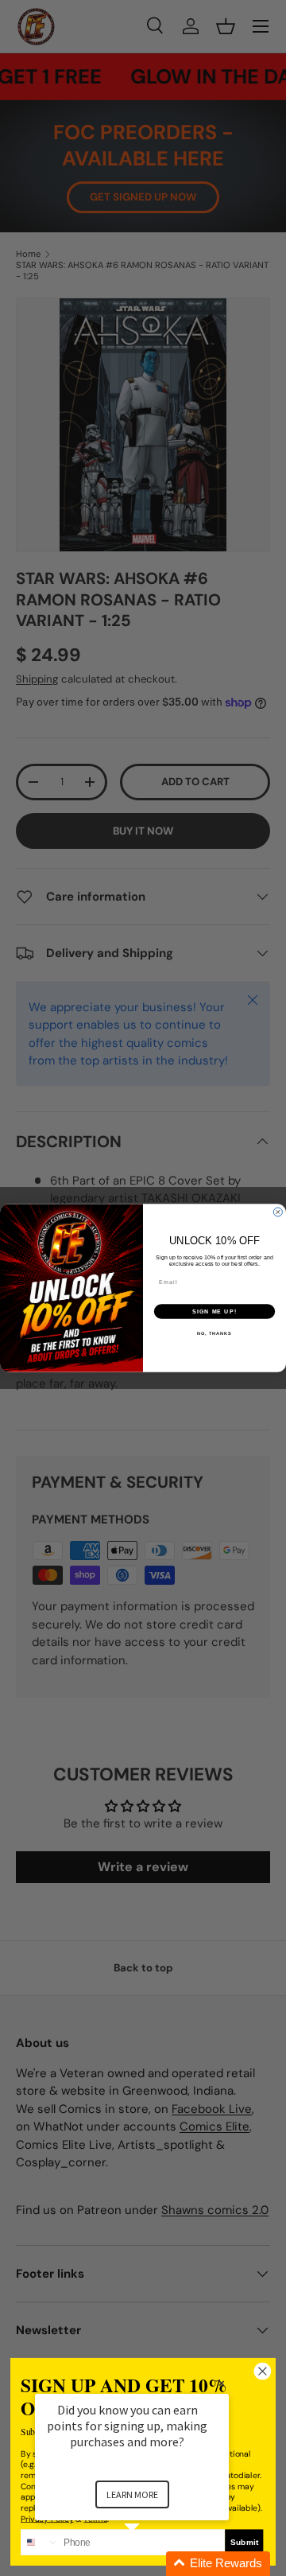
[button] (151, 2564)
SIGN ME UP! (214, 1312)
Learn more (132, 2494)
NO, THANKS (214, 1333)
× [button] (222, 2383)
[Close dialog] (278, 1212)
